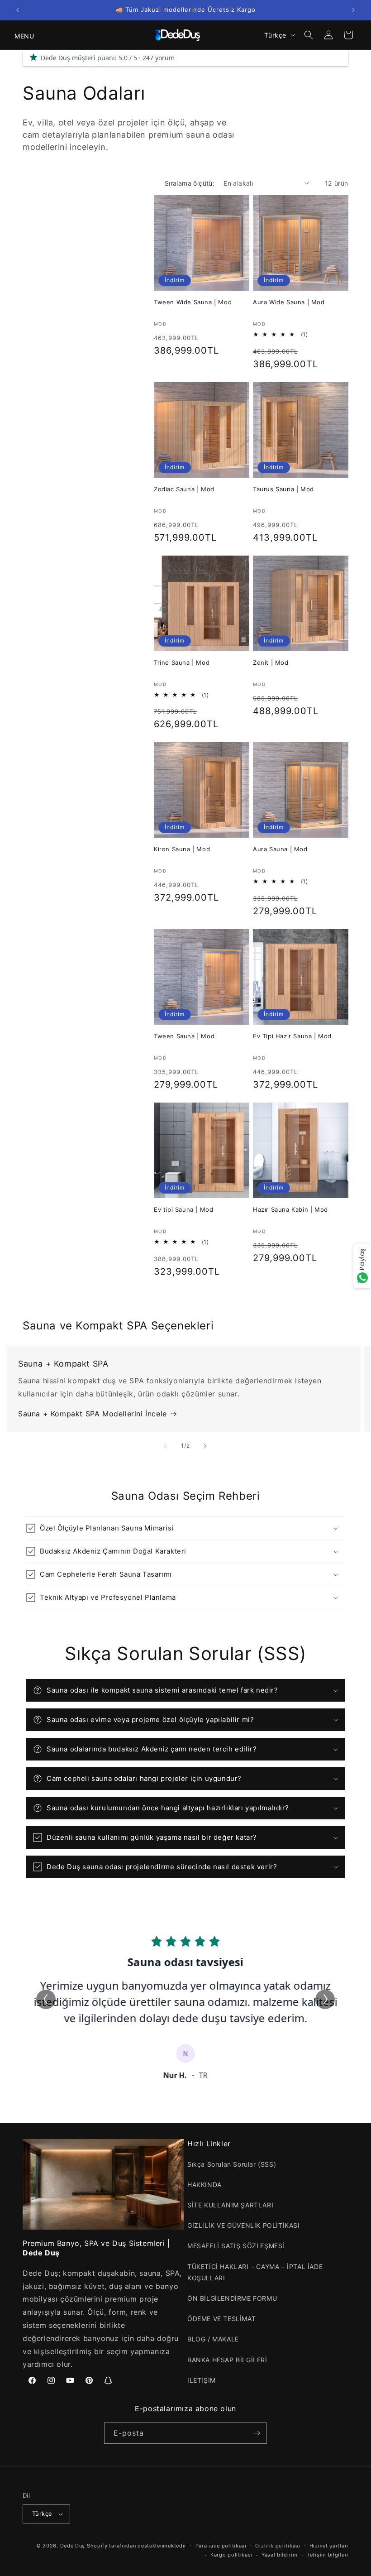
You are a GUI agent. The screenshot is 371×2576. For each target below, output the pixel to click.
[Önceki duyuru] (18, 10)
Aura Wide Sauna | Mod (289, 302)
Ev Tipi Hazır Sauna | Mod (292, 1036)
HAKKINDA (205, 2185)
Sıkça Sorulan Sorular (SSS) (232, 2164)
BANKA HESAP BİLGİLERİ (227, 2360)
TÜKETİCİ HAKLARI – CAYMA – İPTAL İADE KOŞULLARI (255, 2272)
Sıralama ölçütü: (190, 183)
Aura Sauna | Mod (280, 849)
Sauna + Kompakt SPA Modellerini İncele (93, 1414)
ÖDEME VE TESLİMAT (221, 2319)
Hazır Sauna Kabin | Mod (290, 1209)
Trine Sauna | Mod (182, 662)
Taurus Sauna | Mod (283, 489)
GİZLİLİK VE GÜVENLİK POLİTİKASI (244, 2225)
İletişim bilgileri (327, 2555)
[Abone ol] (257, 2433)
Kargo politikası (231, 2555)
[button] (19, 35)
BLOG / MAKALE (213, 2339)
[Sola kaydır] (166, 1446)
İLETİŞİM (202, 2380)
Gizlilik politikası (278, 2546)
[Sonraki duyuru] (353, 10)
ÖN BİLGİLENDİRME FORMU (232, 2298)
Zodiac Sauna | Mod (184, 489)
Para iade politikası (221, 2546)
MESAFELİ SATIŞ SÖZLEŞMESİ (236, 2246)
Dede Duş (73, 2546)
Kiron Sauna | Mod (182, 849)
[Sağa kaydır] (205, 1446)
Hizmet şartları (329, 2546)
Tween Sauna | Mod (184, 1036)
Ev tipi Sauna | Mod (183, 1209)
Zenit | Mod (271, 662)
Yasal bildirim (280, 2555)
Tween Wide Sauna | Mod (193, 302)
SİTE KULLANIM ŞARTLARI (230, 2205)
